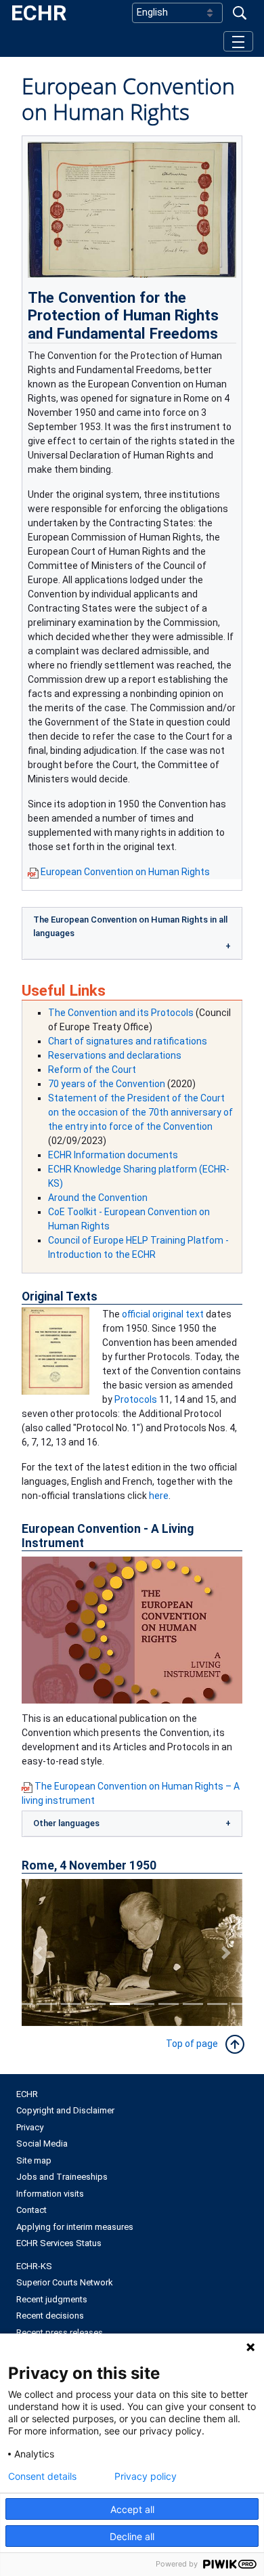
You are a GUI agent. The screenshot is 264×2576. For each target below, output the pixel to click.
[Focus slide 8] (193, 2004)
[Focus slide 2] (47, 2004)
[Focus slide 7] (169, 2004)
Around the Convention (98, 1198)
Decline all (132, 2536)
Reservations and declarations (115, 1055)
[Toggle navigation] (238, 41)
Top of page (195, 2044)
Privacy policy (146, 2476)
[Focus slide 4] (95, 2004)
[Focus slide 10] (242, 2004)
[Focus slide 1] (22, 2004)
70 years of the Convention (107, 1084)
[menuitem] (132, 2094)
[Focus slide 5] (120, 2004)
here (159, 1496)
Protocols (136, 1399)
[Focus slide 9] (217, 2004)
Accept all (132, 2509)
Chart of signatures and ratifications (128, 1041)
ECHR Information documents (113, 1155)
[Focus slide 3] (71, 2004)
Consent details (42, 2476)
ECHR (39, 13)
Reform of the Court (92, 1070)
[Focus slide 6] (144, 2004)
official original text (163, 1314)
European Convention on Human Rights (125, 872)
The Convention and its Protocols (121, 1013)
